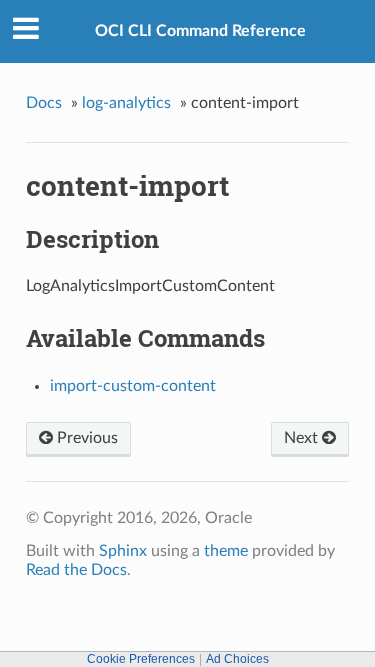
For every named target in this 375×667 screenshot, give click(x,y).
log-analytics (126, 103)
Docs (44, 103)
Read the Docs (76, 570)
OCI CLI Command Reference (200, 31)
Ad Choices (237, 659)
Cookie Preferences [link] (141, 659)
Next (303, 438)
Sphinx (123, 551)
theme (226, 551)
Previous (85, 438)
